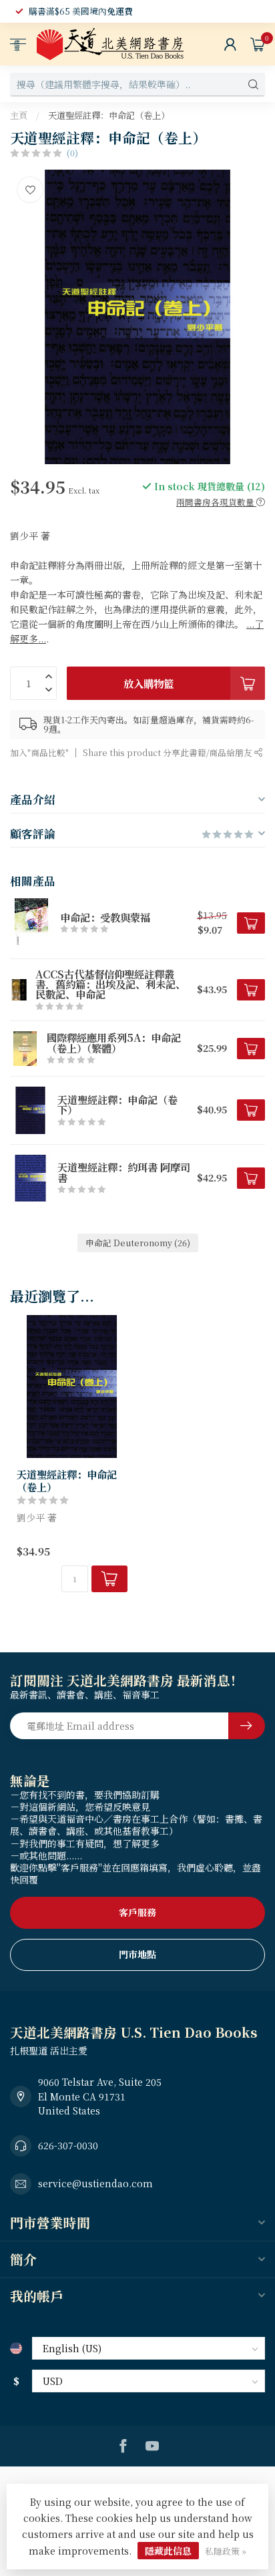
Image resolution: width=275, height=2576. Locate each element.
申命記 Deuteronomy (138, 1243)
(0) (72, 153)
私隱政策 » (226, 2551)
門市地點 (137, 1954)
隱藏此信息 (168, 2551)
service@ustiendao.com (95, 2183)
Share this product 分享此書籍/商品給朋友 (169, 752)
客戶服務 (137, 1912)
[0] (258, 44)
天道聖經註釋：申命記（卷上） (109, 115)
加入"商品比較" (39, 752)
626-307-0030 (68, 2145)
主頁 (19, 115)
